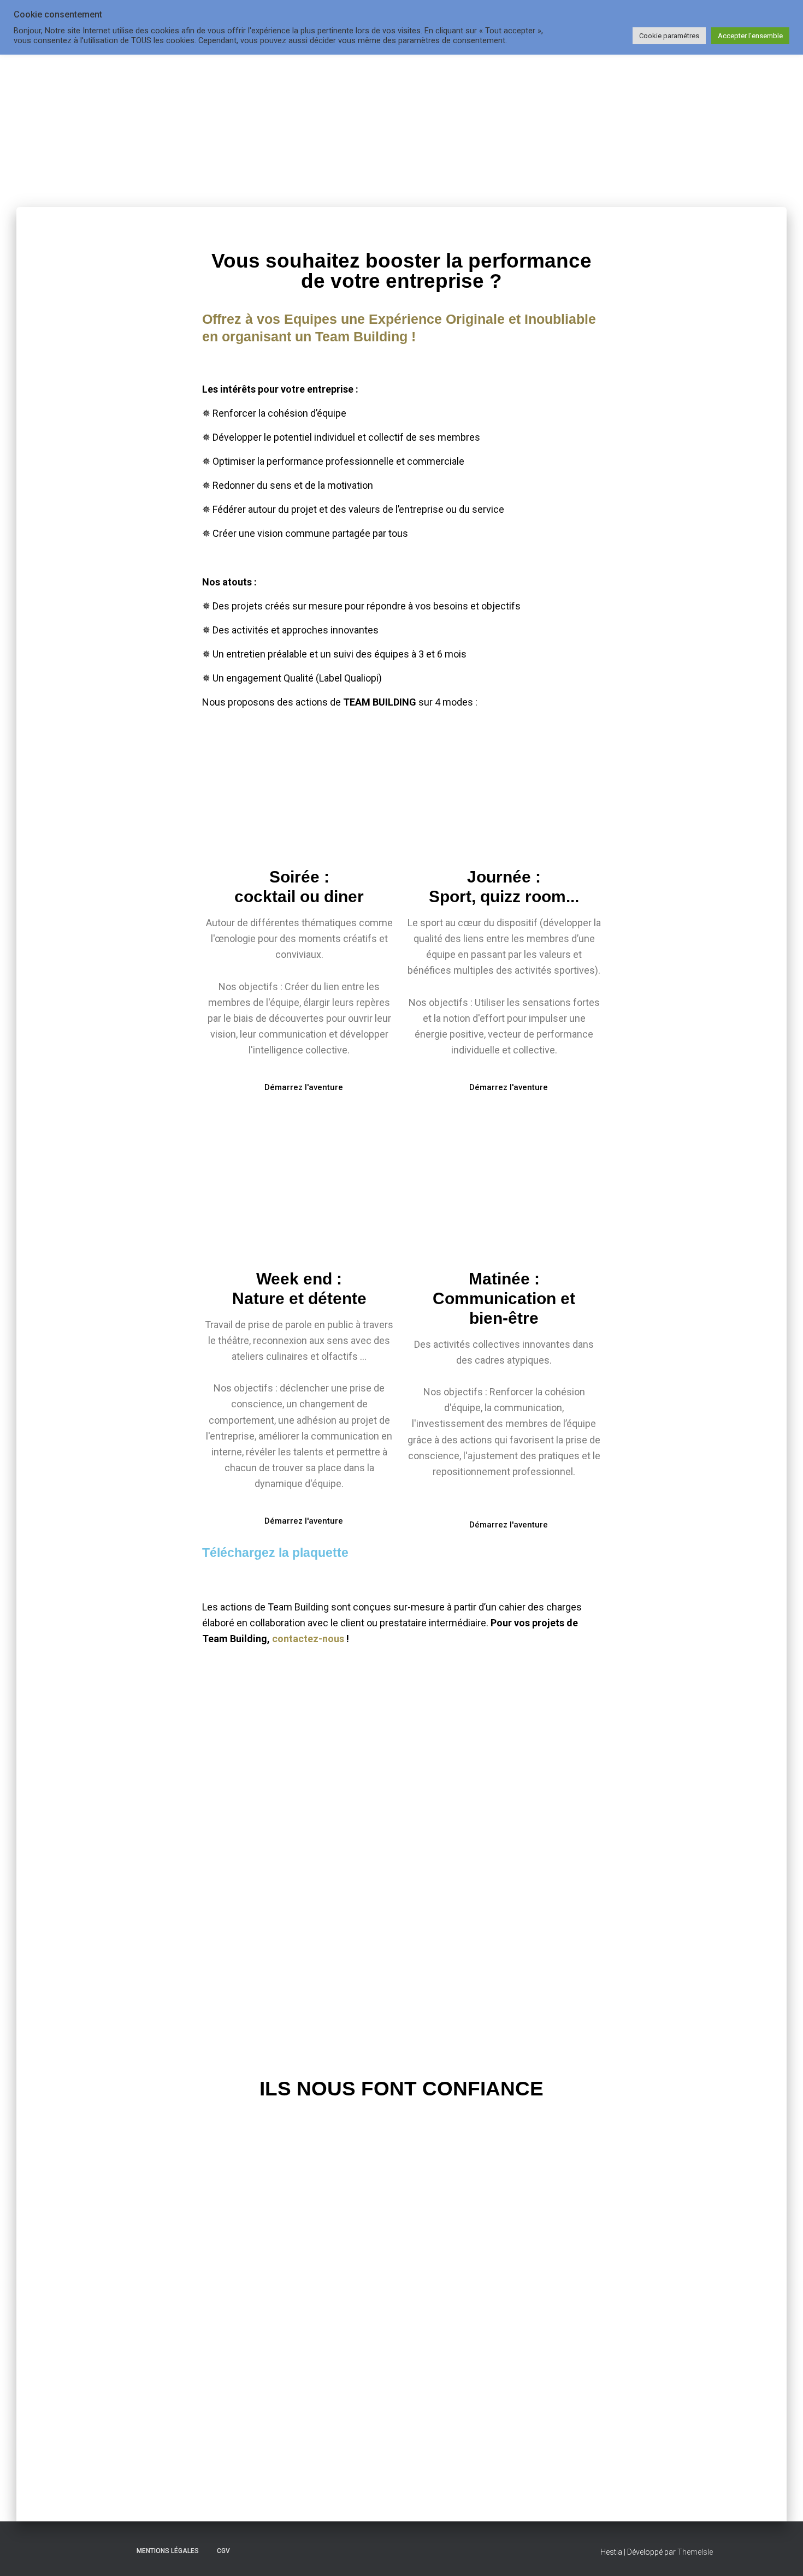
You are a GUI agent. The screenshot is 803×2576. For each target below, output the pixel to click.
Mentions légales (168, 2551)
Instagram (118, 2550)
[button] (213, 2433)
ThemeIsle (695, 2552)
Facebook (99, 2550)
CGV (223, 2551)
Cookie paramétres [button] (669, 36)
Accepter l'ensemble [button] (750, 36)
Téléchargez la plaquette (275, 1553)
